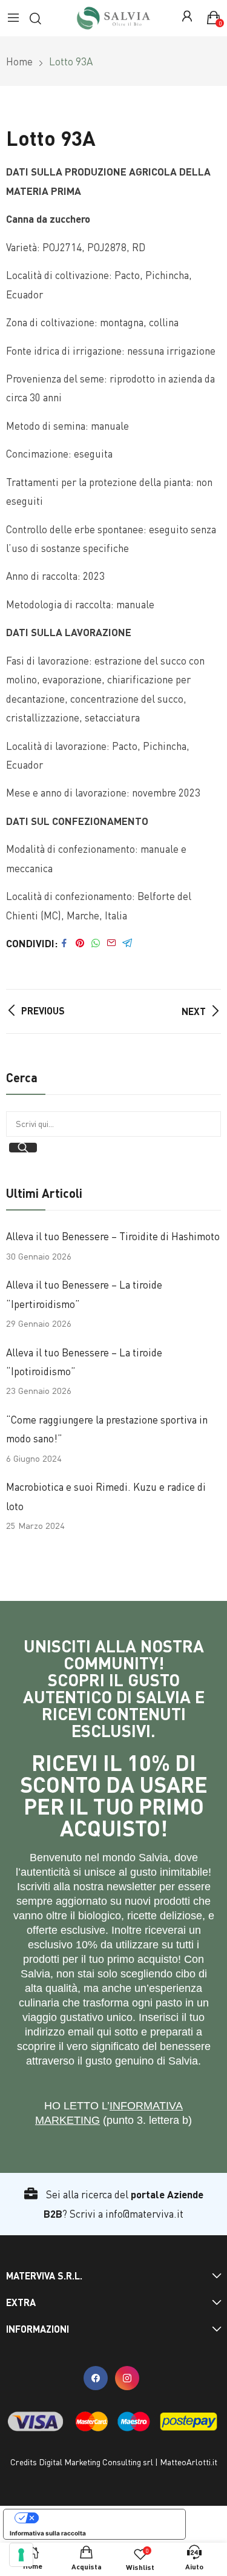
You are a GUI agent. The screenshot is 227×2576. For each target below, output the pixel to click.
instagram (127, 2378)
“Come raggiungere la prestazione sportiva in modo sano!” (107, 1429)
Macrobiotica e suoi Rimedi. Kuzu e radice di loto (106, 1496)
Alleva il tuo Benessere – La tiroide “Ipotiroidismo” (84, 1362)
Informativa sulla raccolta (48, 2533)
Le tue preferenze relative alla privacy (107, 2518)
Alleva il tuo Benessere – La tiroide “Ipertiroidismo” (84, 1294)
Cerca (23, 1148)
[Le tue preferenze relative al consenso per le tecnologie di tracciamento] (21, 2555)
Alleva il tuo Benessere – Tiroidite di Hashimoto (113, 1236)
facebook (96, 2378)
